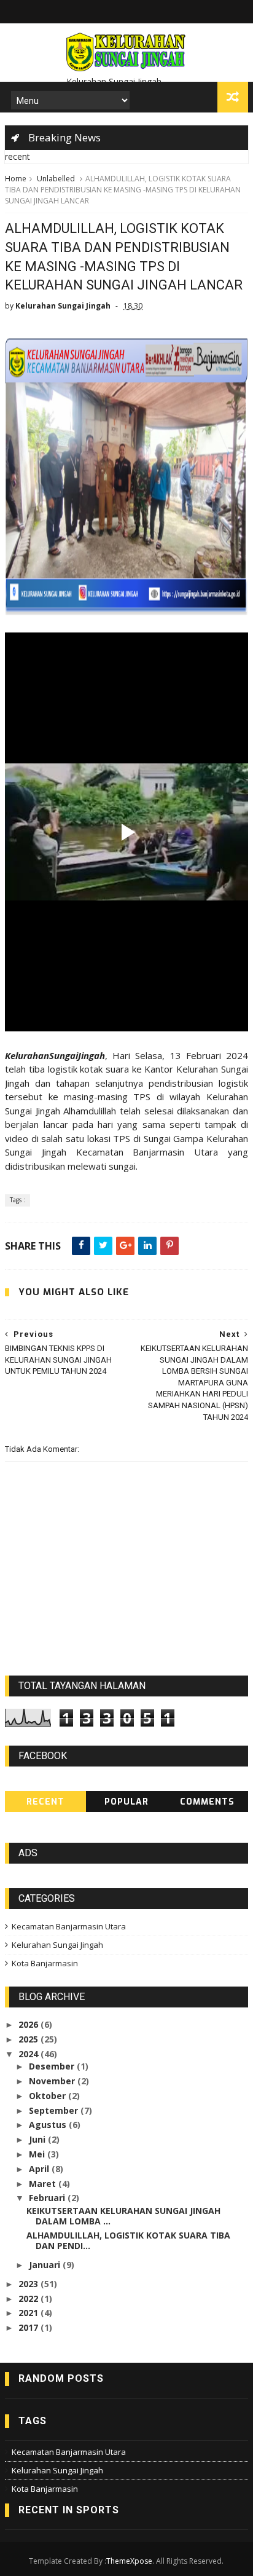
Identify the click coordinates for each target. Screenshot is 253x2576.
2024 (29, 2054)
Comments (207, 1802)
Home (16, 179)
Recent (45, 1802)
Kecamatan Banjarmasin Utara (69, 1926)
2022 (29, 2298)
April (40, 2169)
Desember (53, 2066)
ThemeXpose (129, 2561)
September (55, 2110)
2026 (29, 2024)
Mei (38, 2154)
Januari (46, 2265)
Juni (38, 2139)
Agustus (49, 2125)
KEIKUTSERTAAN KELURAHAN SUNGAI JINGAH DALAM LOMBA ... (123, 2216)
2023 (29, 2284)
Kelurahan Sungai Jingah (57, 1945)
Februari (48, 2198)
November (53, 2081)
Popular (126, 1802)
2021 (29, 2313)
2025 (29, 2039)
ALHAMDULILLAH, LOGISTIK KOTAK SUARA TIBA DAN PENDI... (128, 2240)
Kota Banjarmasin (45, 1963)
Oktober (49, 2096)
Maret (44, 2184)
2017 (29, 2327)
